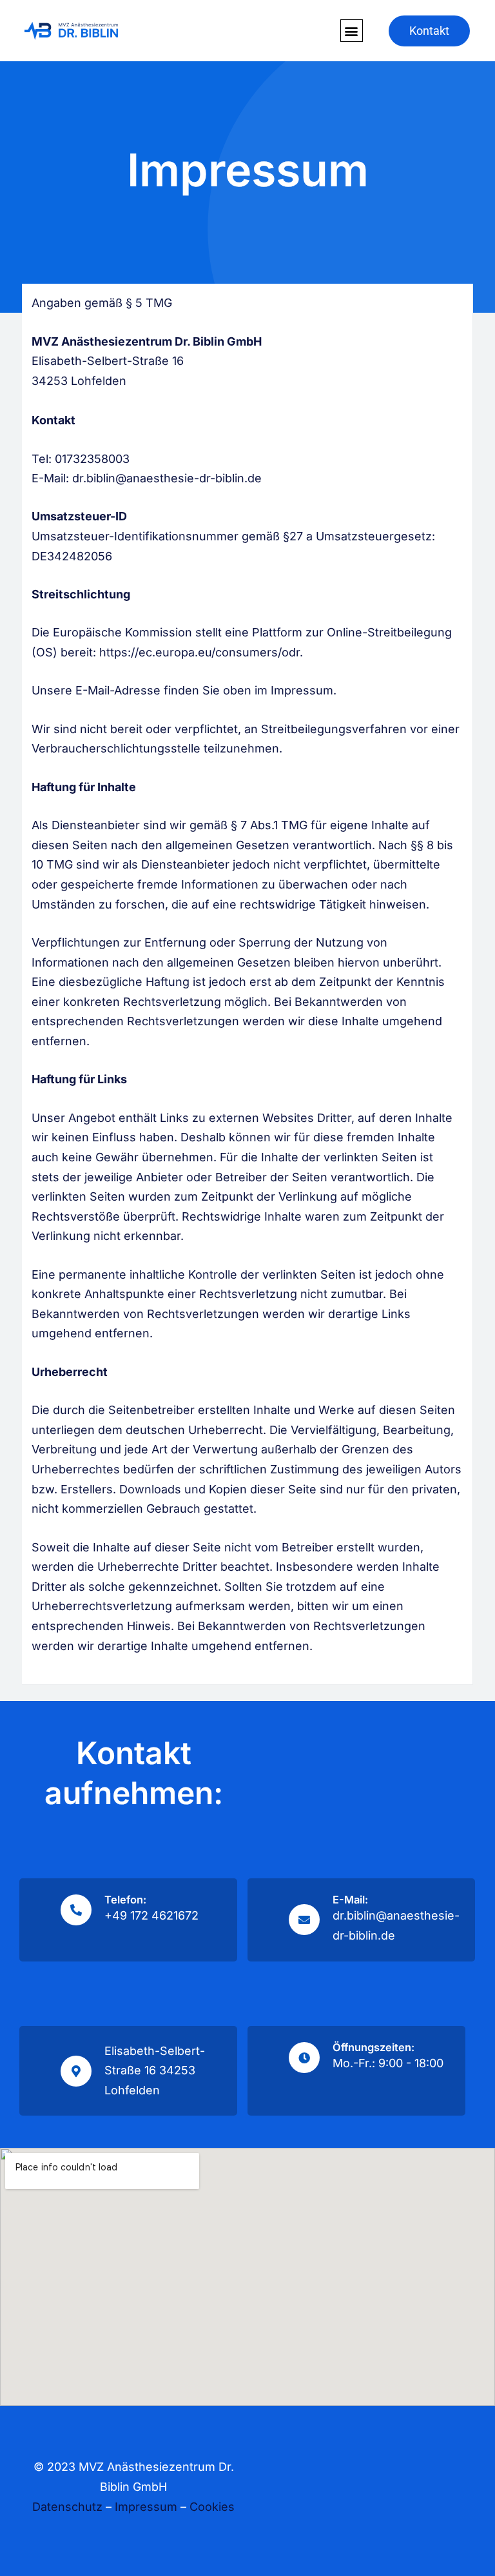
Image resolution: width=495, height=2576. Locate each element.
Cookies (212, 2507)
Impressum (146, 2507)
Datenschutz (67, 2507)
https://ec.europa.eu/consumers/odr (199, 652)
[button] (352, 31)
